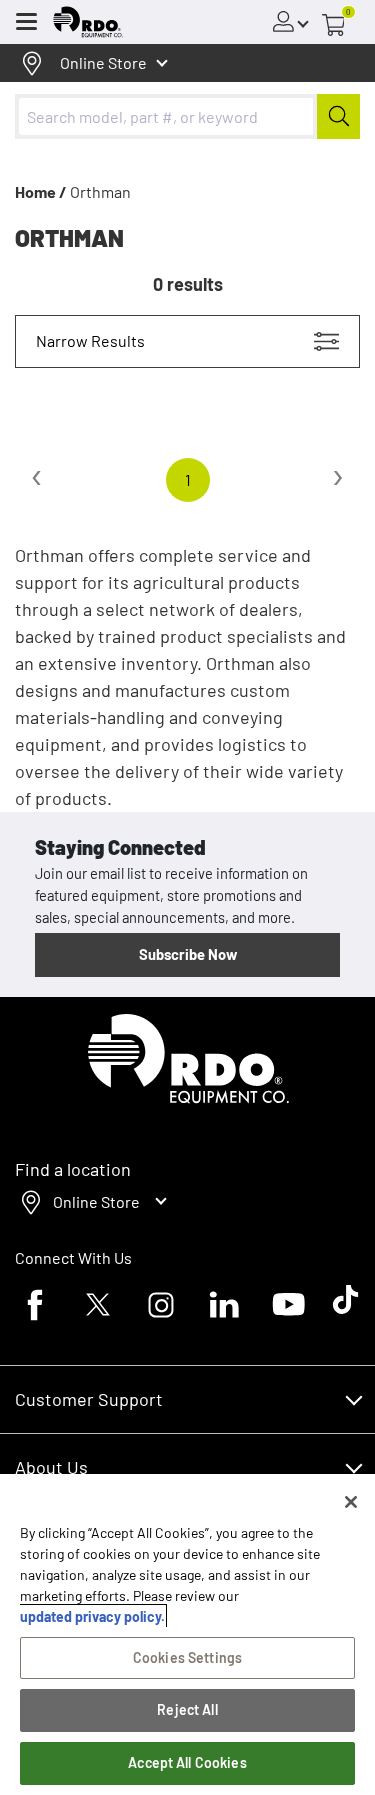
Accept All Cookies (187, 1762)
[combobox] (187, 116)
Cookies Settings (187, 1657)
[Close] (351, 1502)
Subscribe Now (188, 954)
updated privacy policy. (92, 1616)
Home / (41, 191)
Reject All (187, 1709)
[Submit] (338, 116)
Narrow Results (90, 340)
